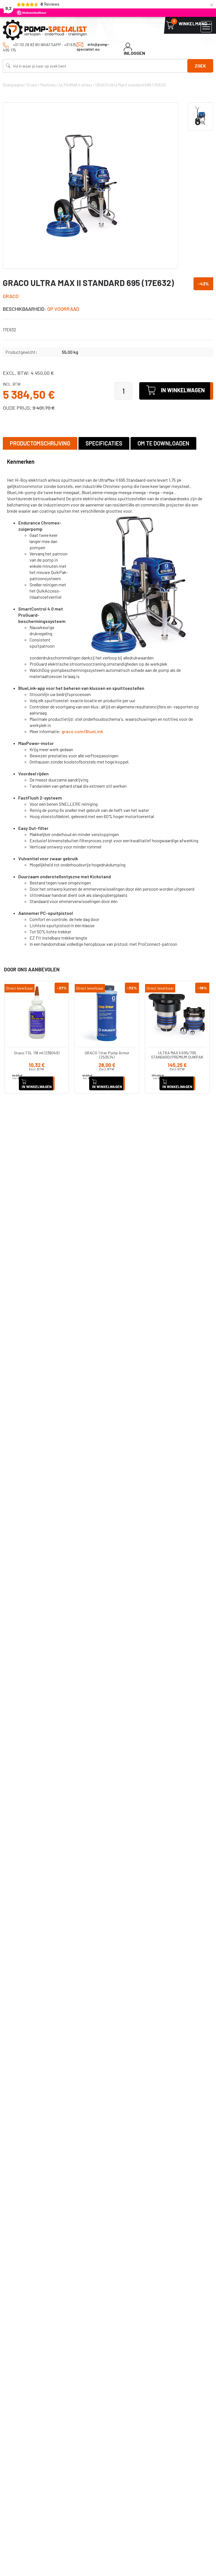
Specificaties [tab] (104, 443)
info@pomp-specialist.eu (93, 47)
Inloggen (134, 53)
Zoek (200, 66)
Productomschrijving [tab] (40, 443)
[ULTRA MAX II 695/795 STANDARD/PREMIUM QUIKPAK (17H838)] (177, 1013)
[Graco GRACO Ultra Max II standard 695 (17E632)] (90, 186)
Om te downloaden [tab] (163, 443)
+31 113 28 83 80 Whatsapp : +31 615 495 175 (40, 47)
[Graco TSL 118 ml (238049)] (37, 1013)
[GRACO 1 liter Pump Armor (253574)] (107, 1013)
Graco (11, 296)
